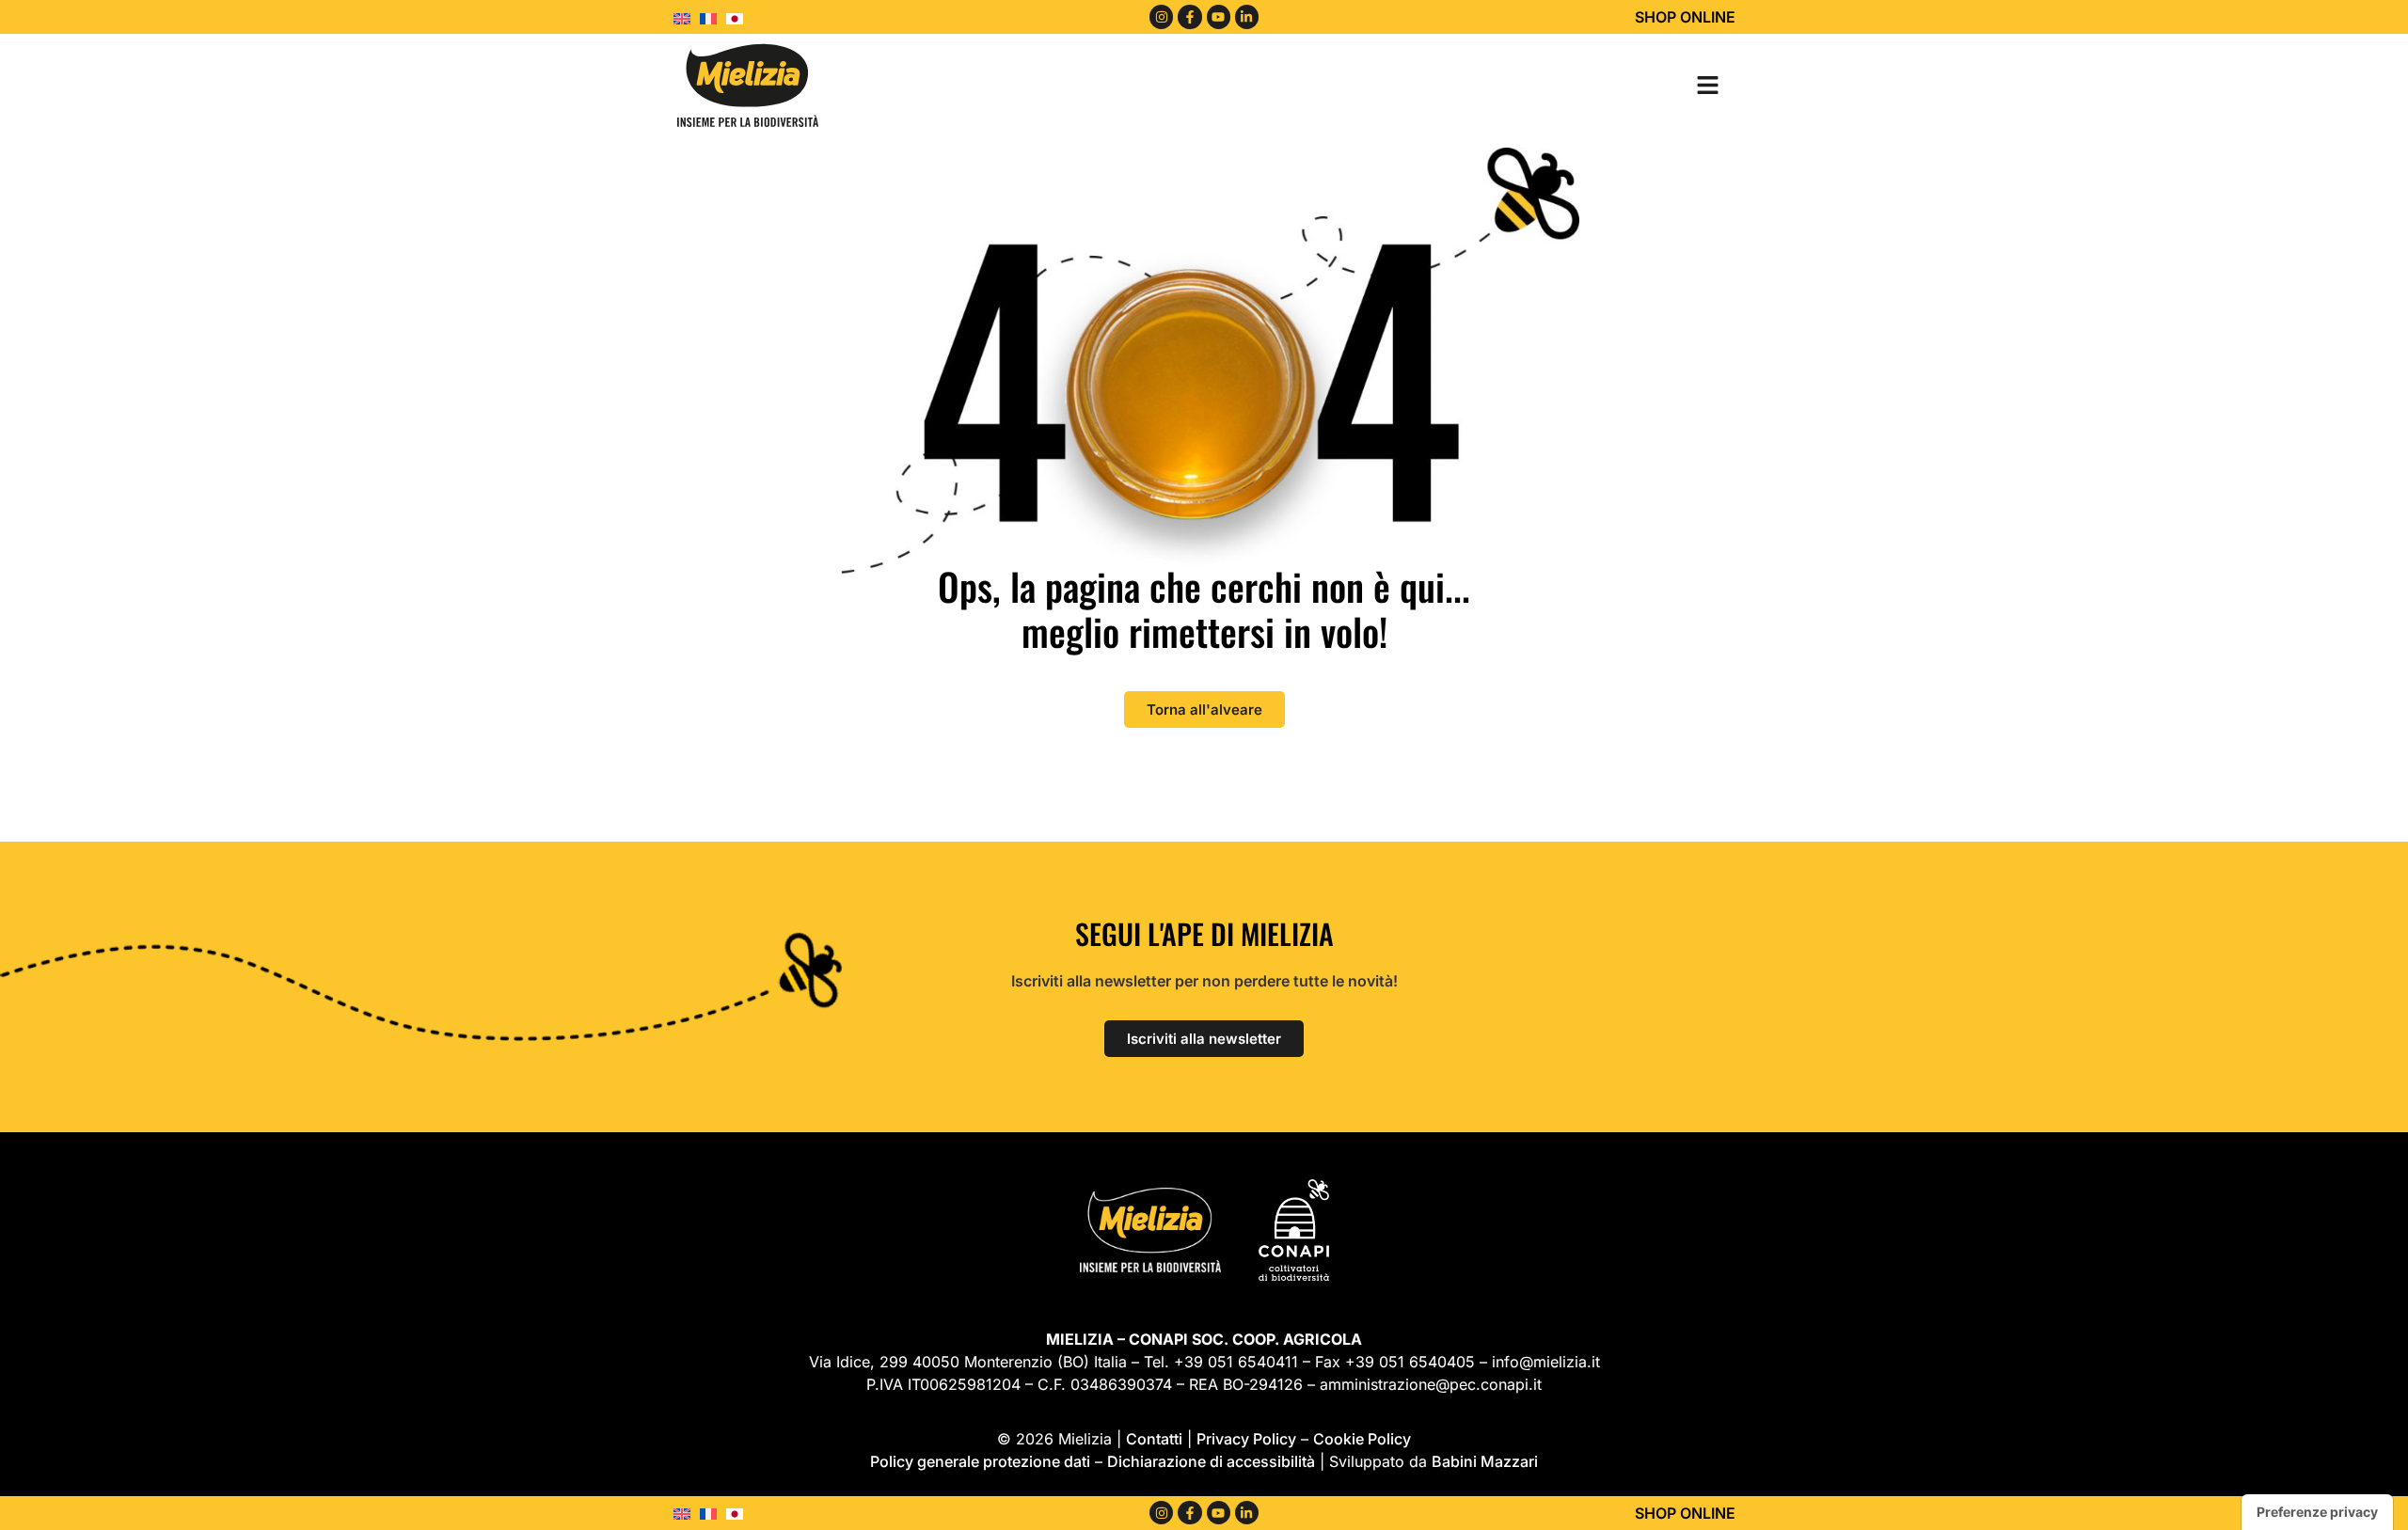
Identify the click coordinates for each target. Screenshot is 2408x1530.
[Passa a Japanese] (739, 17)
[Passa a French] (713, 17)
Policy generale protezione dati (980, 1461)
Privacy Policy (1246, 1439)
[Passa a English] (687, 17)
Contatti (1154, 1439)
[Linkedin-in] (1247, 16)
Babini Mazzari (1485, 1461)
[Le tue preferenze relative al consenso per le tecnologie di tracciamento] (2317, 1512)
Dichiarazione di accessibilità (1211, 1461)
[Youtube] (1219, 16)
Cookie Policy (1362, 1439)
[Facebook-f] (1189, 16)
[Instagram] (1161, 16)
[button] (1707, 85)
